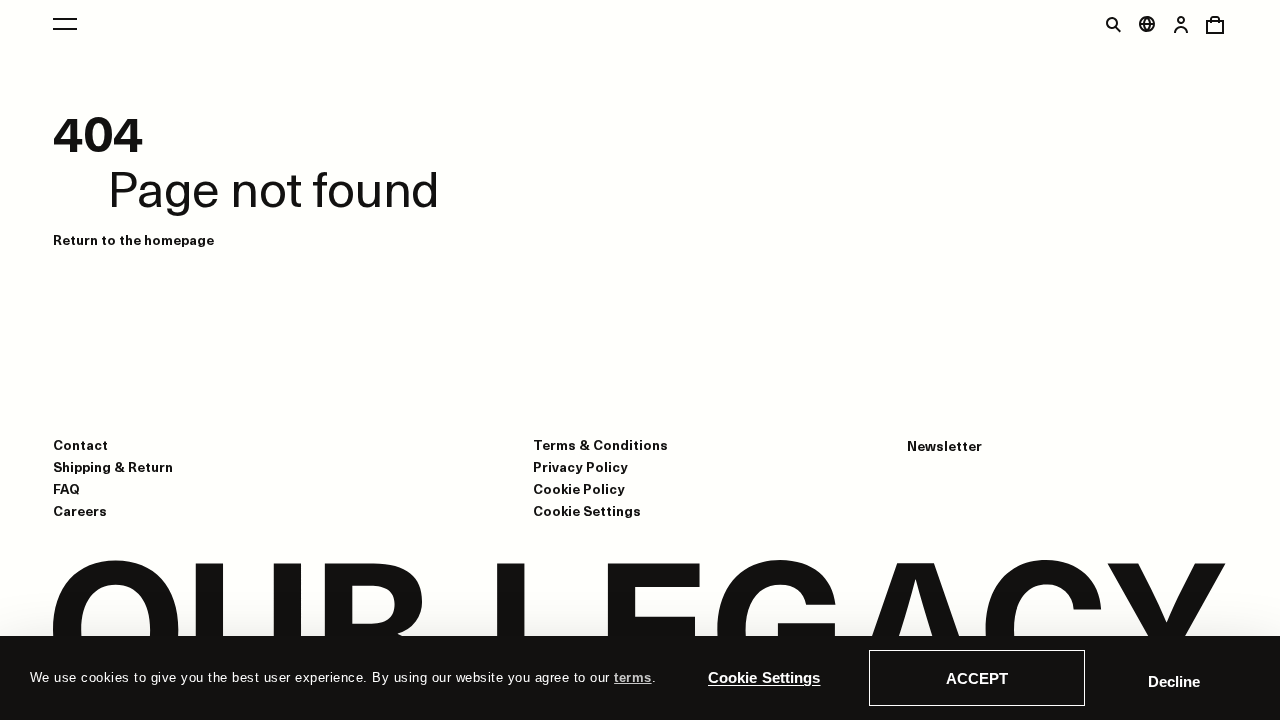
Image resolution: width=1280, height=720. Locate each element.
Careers (80, 510)
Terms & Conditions (600, 444)
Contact (80, 444)
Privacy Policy (580, 466)
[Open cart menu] (1215, 24)
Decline (1174, 681)
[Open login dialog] (1181, 24)
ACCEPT (977, 678)
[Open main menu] (65, 24)
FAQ (66, 488)
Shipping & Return (113, 466)
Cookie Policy (579, 488)
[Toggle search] (1113, 24)
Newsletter (944, 446)
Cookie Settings (764, 677)
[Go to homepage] (639, 632)
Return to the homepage (133, 239)
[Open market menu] (1147, 24)
